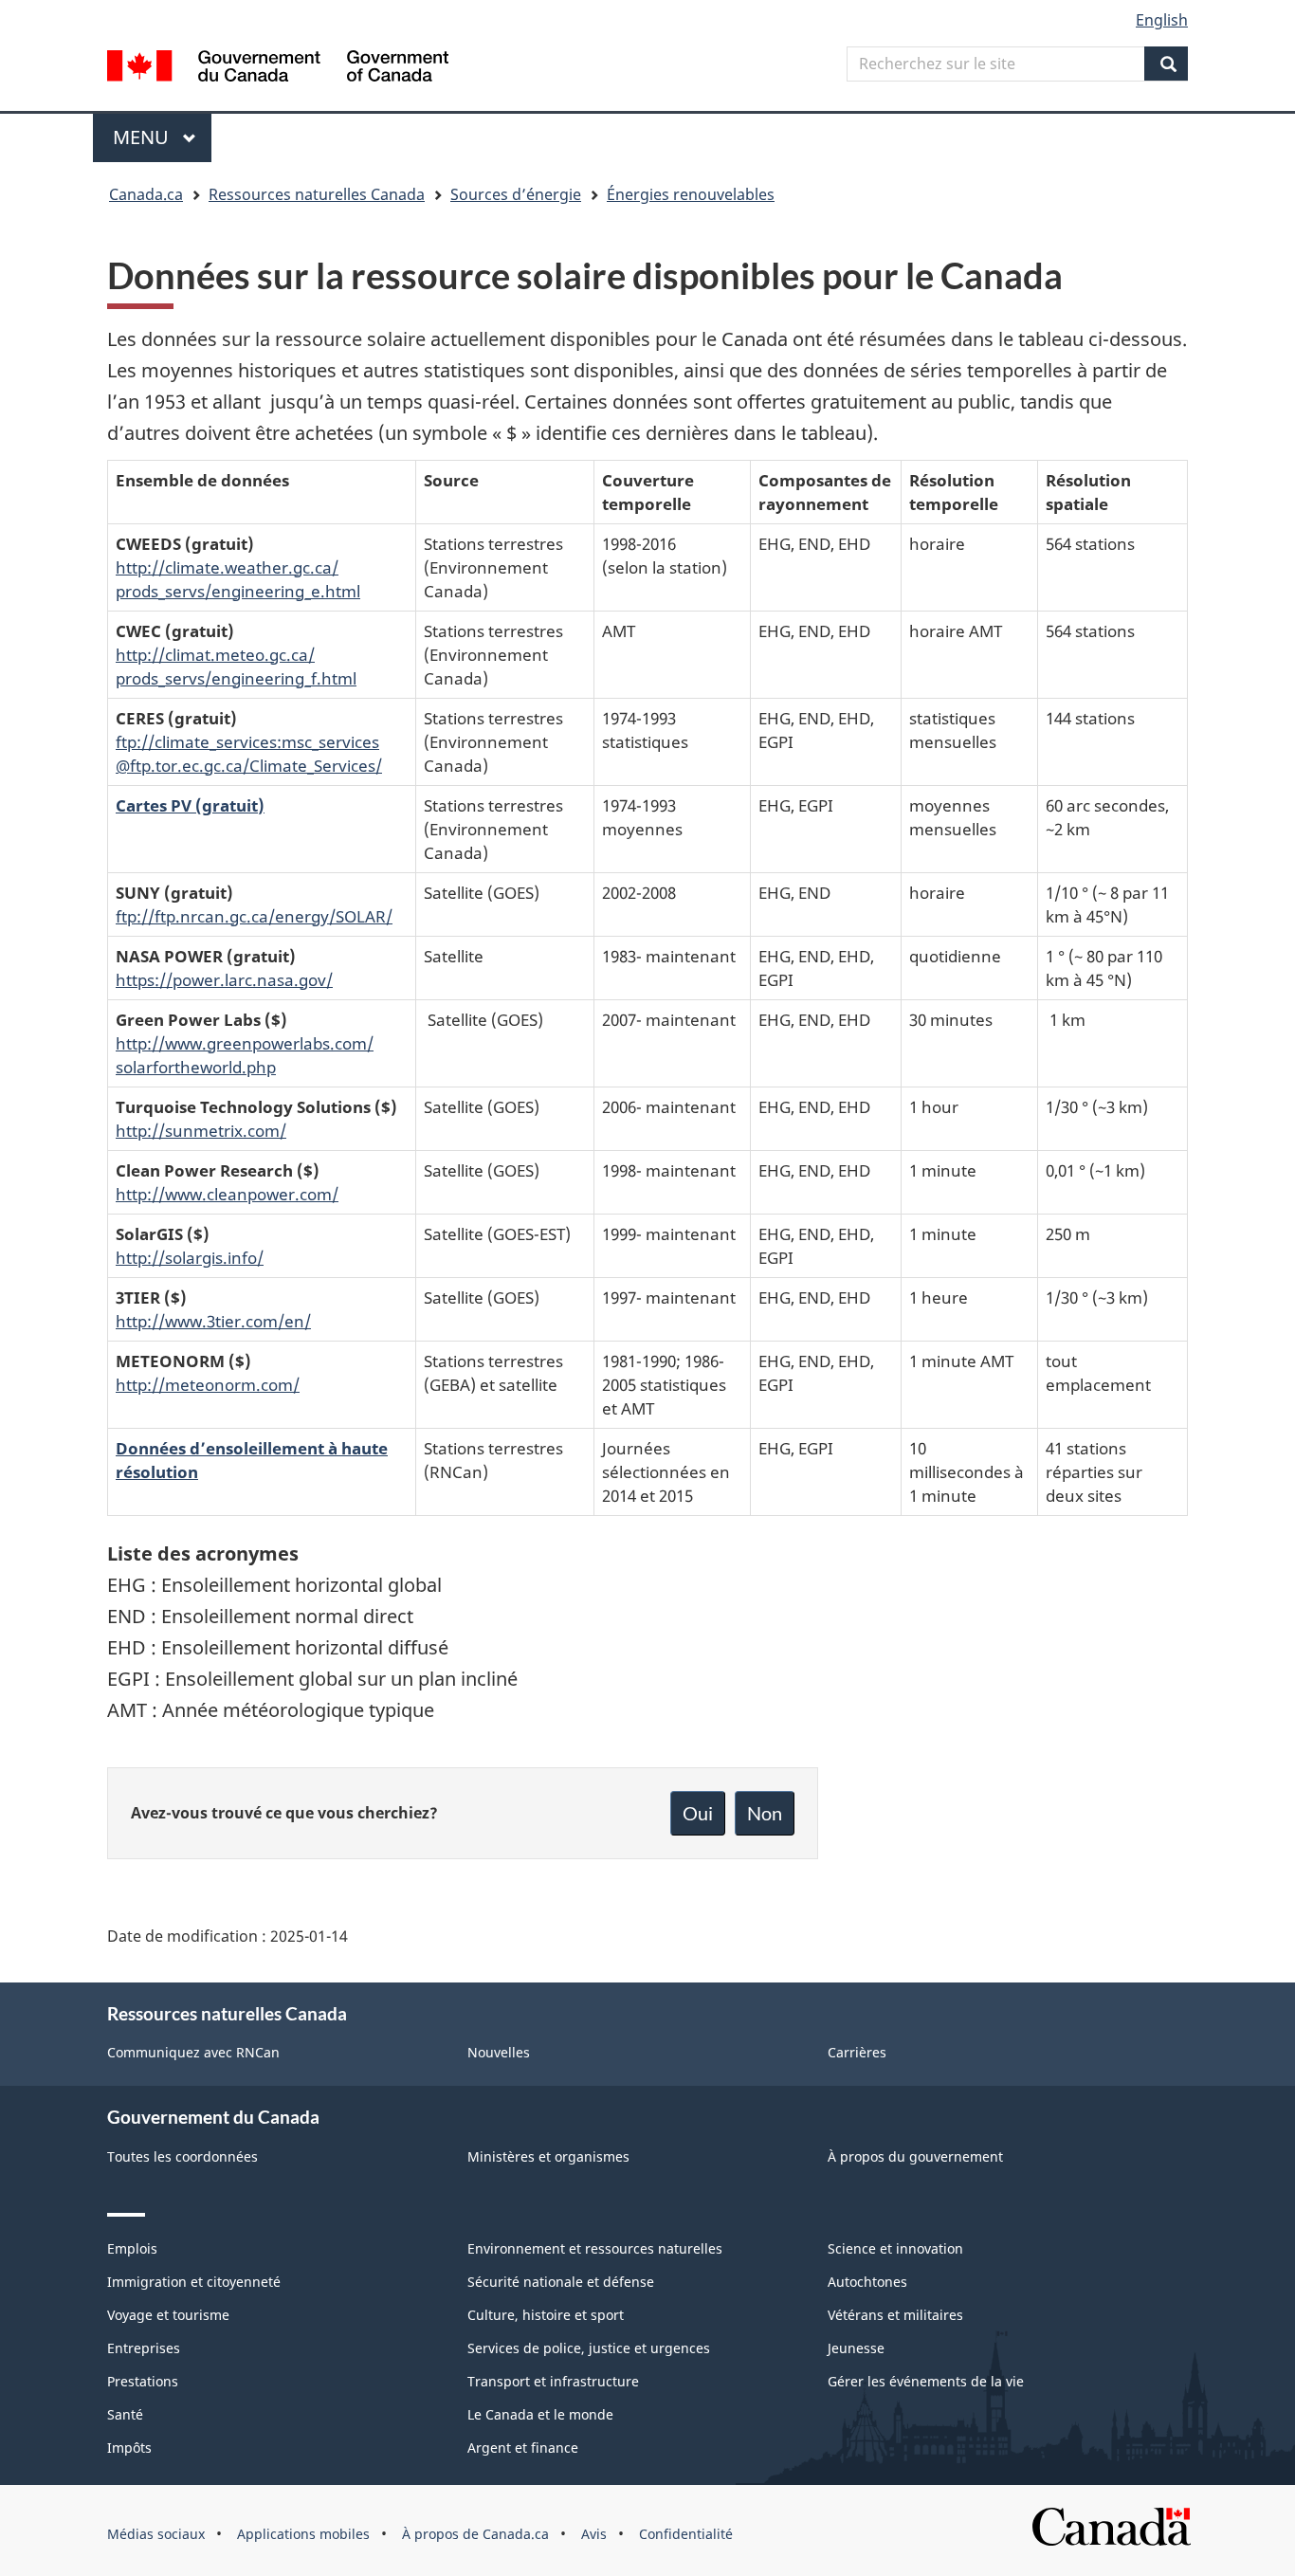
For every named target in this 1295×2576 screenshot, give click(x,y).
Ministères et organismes (548, 2156)
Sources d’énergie (516, 194)
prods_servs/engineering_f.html (236, 678)
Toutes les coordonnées (182, 2156)
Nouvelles (499, 2052)
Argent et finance (523, 2448)
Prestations (143, 2381)
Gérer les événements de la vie (926, 2381)
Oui (698, 1813)
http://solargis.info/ (190, 1257)
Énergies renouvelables (691, 194)
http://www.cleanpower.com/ (227, 1194)
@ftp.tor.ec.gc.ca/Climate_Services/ (249, 765)
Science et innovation (895, 2248)
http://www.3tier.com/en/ (213, 1321)
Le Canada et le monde (540, 2414)
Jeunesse (856, 2348)
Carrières (857, 2052)
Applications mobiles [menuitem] (303, 2534)
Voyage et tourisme (168, 2315)
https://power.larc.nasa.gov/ (224, 979)
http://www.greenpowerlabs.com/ (245, 1043)
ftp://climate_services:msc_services (247, 741)
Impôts (129, 2448)
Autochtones (867, 2282)
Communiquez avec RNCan (193, 2052)
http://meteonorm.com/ (208, 1384)
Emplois (132, 2248)
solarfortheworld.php (196, 1067)
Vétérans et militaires (895, 2315)
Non (765, 1813)
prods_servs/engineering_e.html (238, 591)
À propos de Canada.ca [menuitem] (475, 2534)
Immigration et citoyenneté (194, 2282)
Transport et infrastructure (553, 2381)
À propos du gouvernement (915, 2156)
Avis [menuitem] (594, 2534)
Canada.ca (146, 194)
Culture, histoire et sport (546, 2315)
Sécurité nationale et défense (561, 2282)
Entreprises (144, 2348)
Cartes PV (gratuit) (190, 805)
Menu (162, 137)
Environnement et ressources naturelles (595, 2248)
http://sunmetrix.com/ (201, 1130)
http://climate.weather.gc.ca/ (227, 567)
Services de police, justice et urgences (589, 2348)
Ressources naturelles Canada (317, 194)
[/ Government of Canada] (278, 69)
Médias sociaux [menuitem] (156, 2534)
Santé (125, 2414)
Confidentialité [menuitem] (686, 2534)
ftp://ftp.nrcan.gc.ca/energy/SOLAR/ (254, 916)
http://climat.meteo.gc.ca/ (215, 654)
